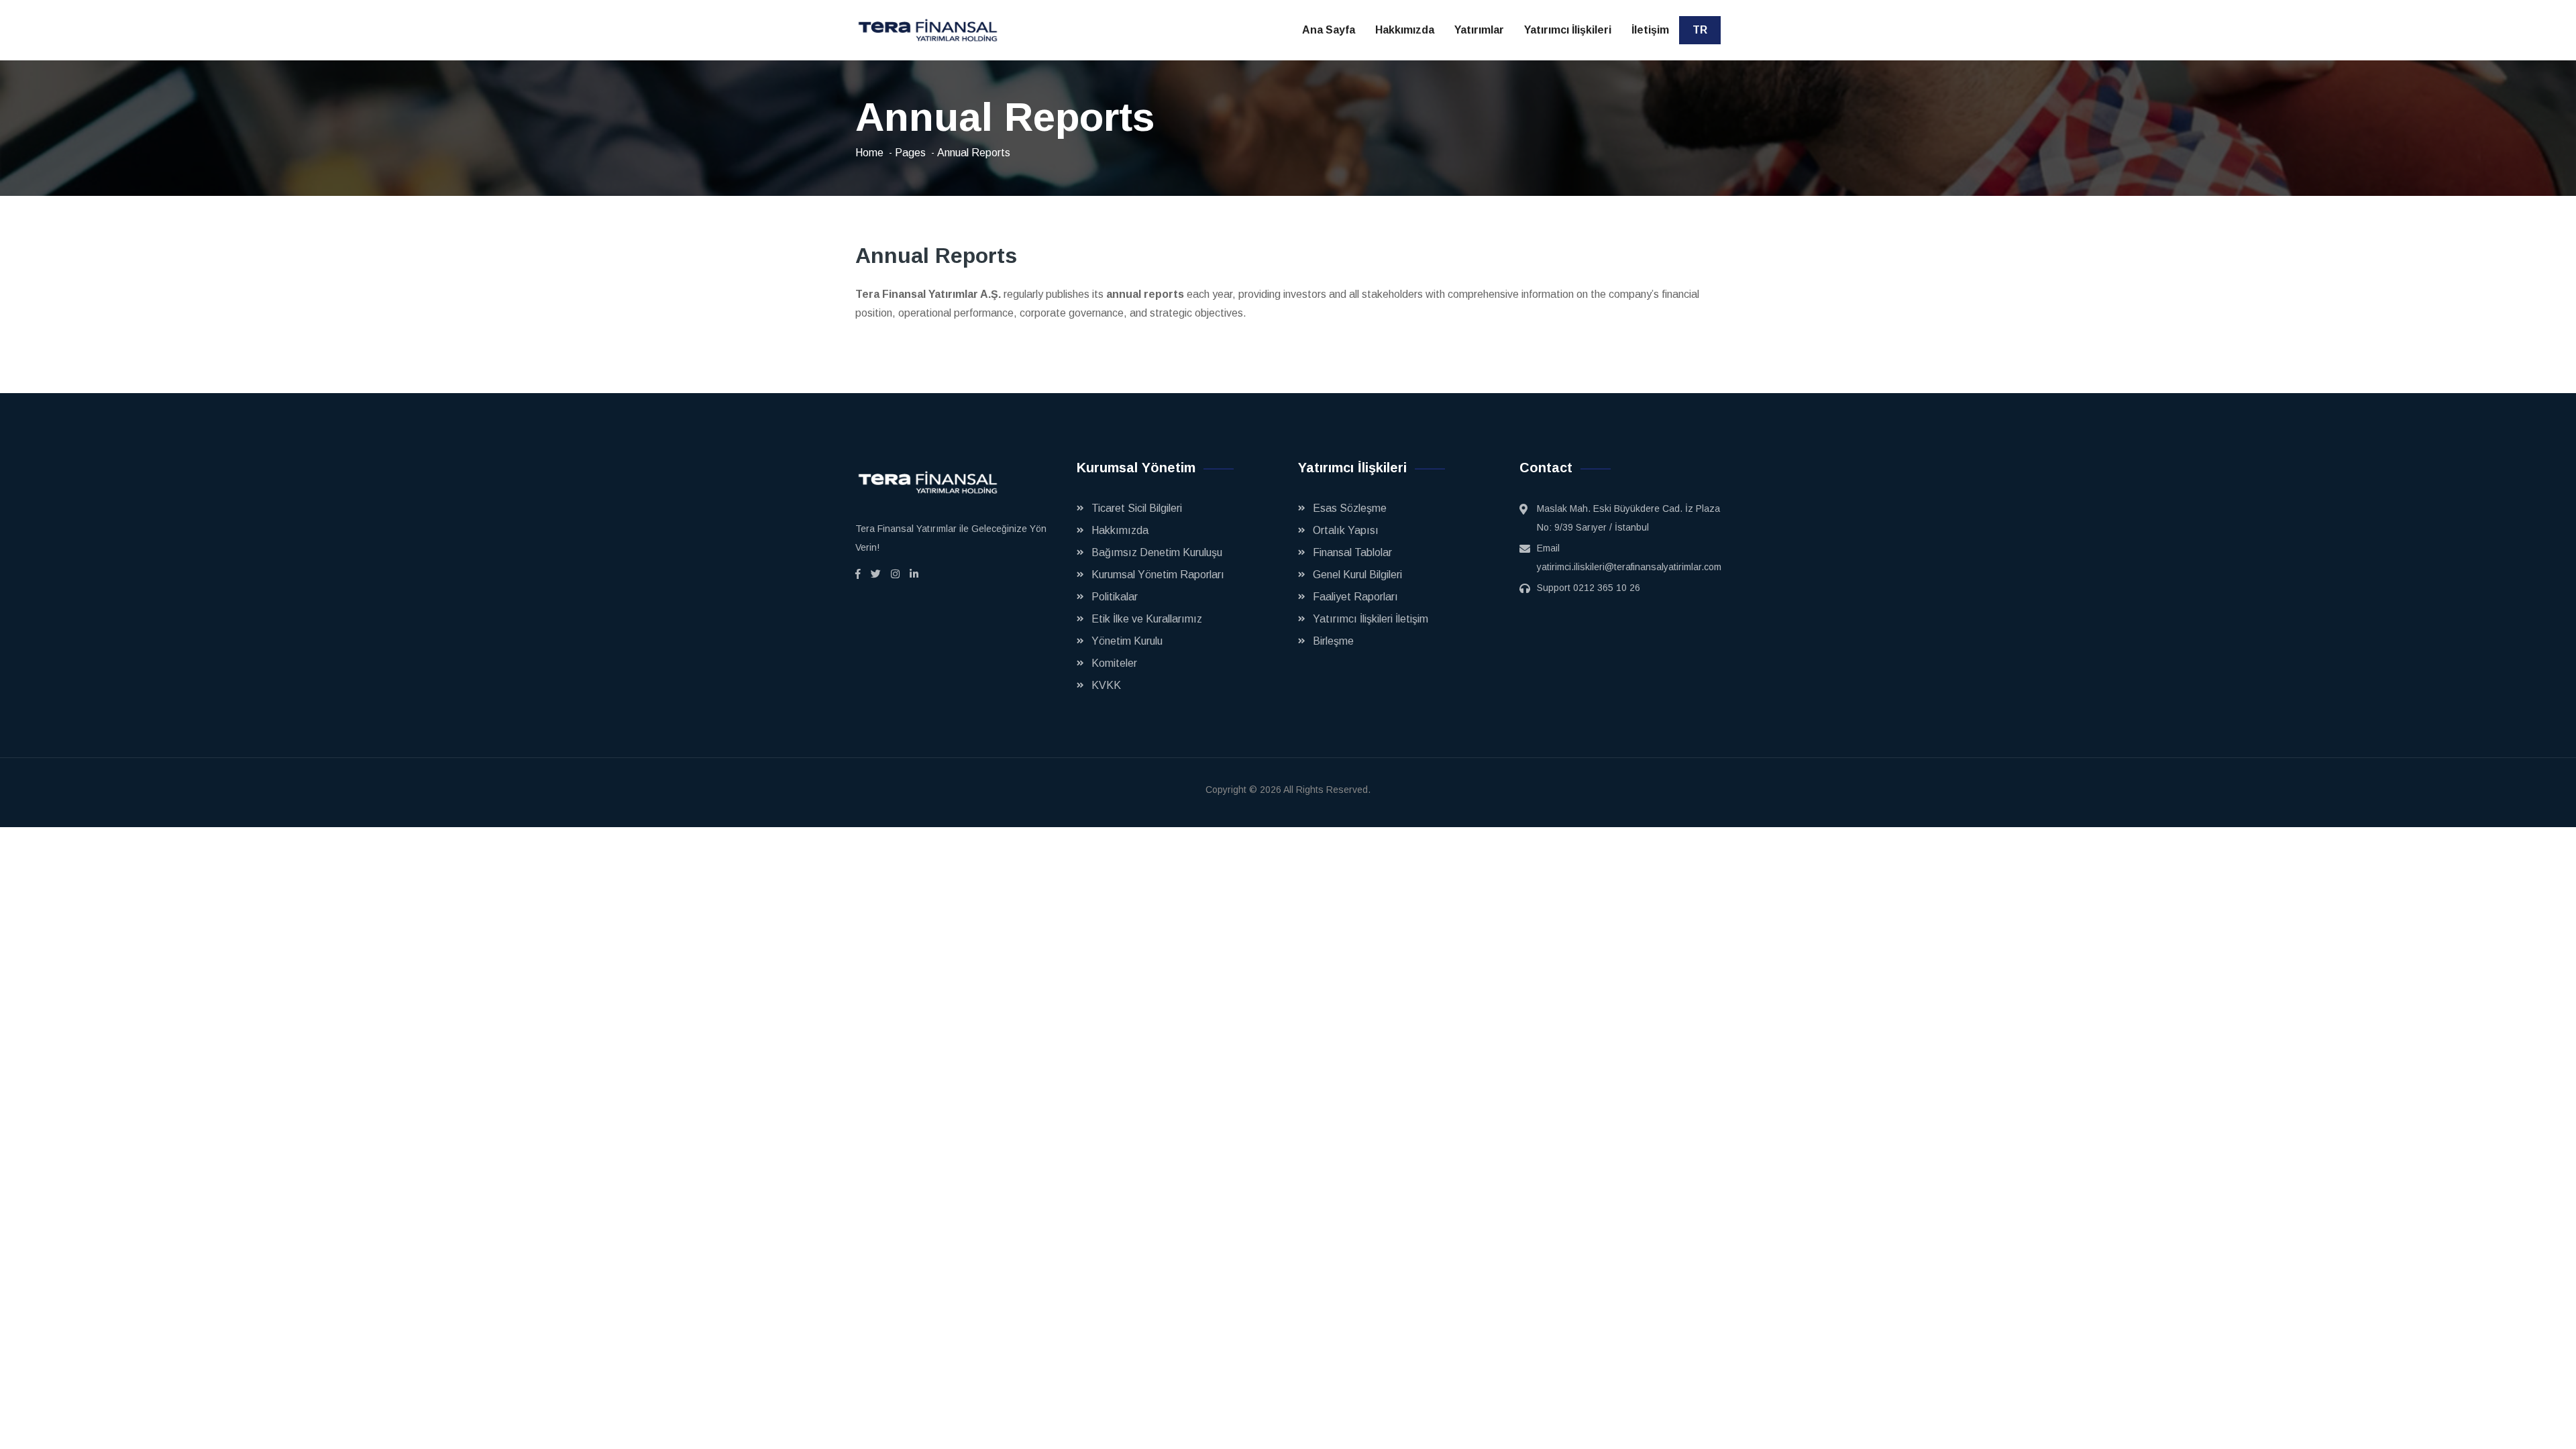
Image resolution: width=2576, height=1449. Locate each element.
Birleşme (1333, 641)
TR (1700, 30)
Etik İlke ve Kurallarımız (1147, 619)
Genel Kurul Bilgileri (1357, 575)
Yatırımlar (1479, 30)
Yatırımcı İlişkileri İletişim (1371, 619)
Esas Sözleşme (1350, 508)
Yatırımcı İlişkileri (1568, 30)
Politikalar (1115, 597)
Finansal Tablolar (1352, 552)
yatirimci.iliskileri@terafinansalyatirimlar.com (1629, 567)
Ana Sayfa (1329, 30)
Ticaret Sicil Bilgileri (1137, 508)
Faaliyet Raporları (1355, 597)
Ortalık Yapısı (1346, 530)
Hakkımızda (1405, 30)
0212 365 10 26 (1607, 588)
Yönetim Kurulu (1127, 641)
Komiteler (1114, 663)
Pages (910, 153)
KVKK (1106, 685)
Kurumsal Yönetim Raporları (1158, 575)
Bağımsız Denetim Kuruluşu (1157, 552)
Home (869, 153)
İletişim (1650, 30)
